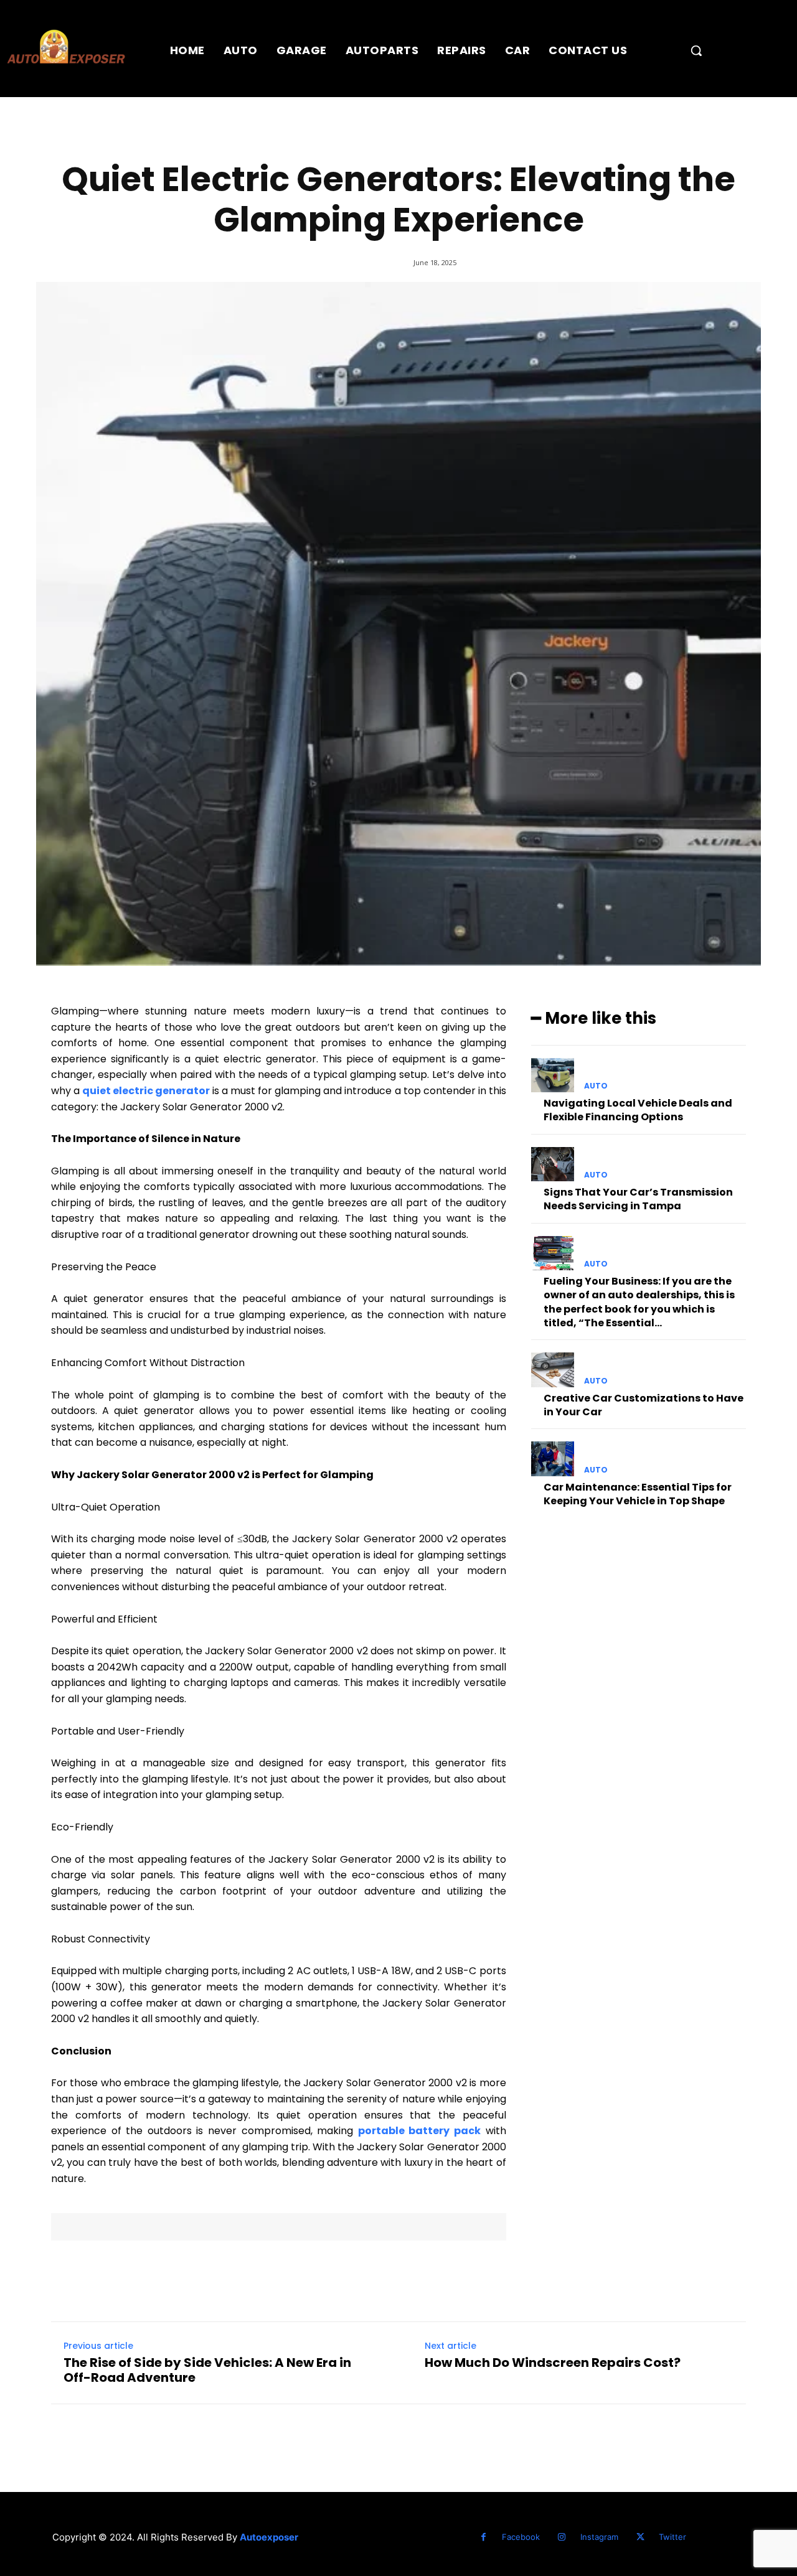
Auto (596, 1086)
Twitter (672, 2537)
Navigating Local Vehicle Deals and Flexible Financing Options (638, 1110)
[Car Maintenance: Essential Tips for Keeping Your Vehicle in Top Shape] (553, 1459)
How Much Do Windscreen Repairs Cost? (553, 2363)
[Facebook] (483, 2537)
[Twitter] (640, 2537)
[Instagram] (562, 2537)
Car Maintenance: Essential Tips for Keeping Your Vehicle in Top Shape (638, 1494)
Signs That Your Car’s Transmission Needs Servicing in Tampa (638, 1199)
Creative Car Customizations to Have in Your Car (644, 1405)
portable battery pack (419, 2131)
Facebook (521, 2537)
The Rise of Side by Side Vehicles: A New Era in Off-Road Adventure (207, 2370)
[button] (696, 50)
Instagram (599, 2537)
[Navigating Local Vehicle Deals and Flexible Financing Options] (553, 1075)
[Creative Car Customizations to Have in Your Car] (553, 1370)
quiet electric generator (146, 1091)
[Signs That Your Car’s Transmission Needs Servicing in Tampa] (553, 1164)
